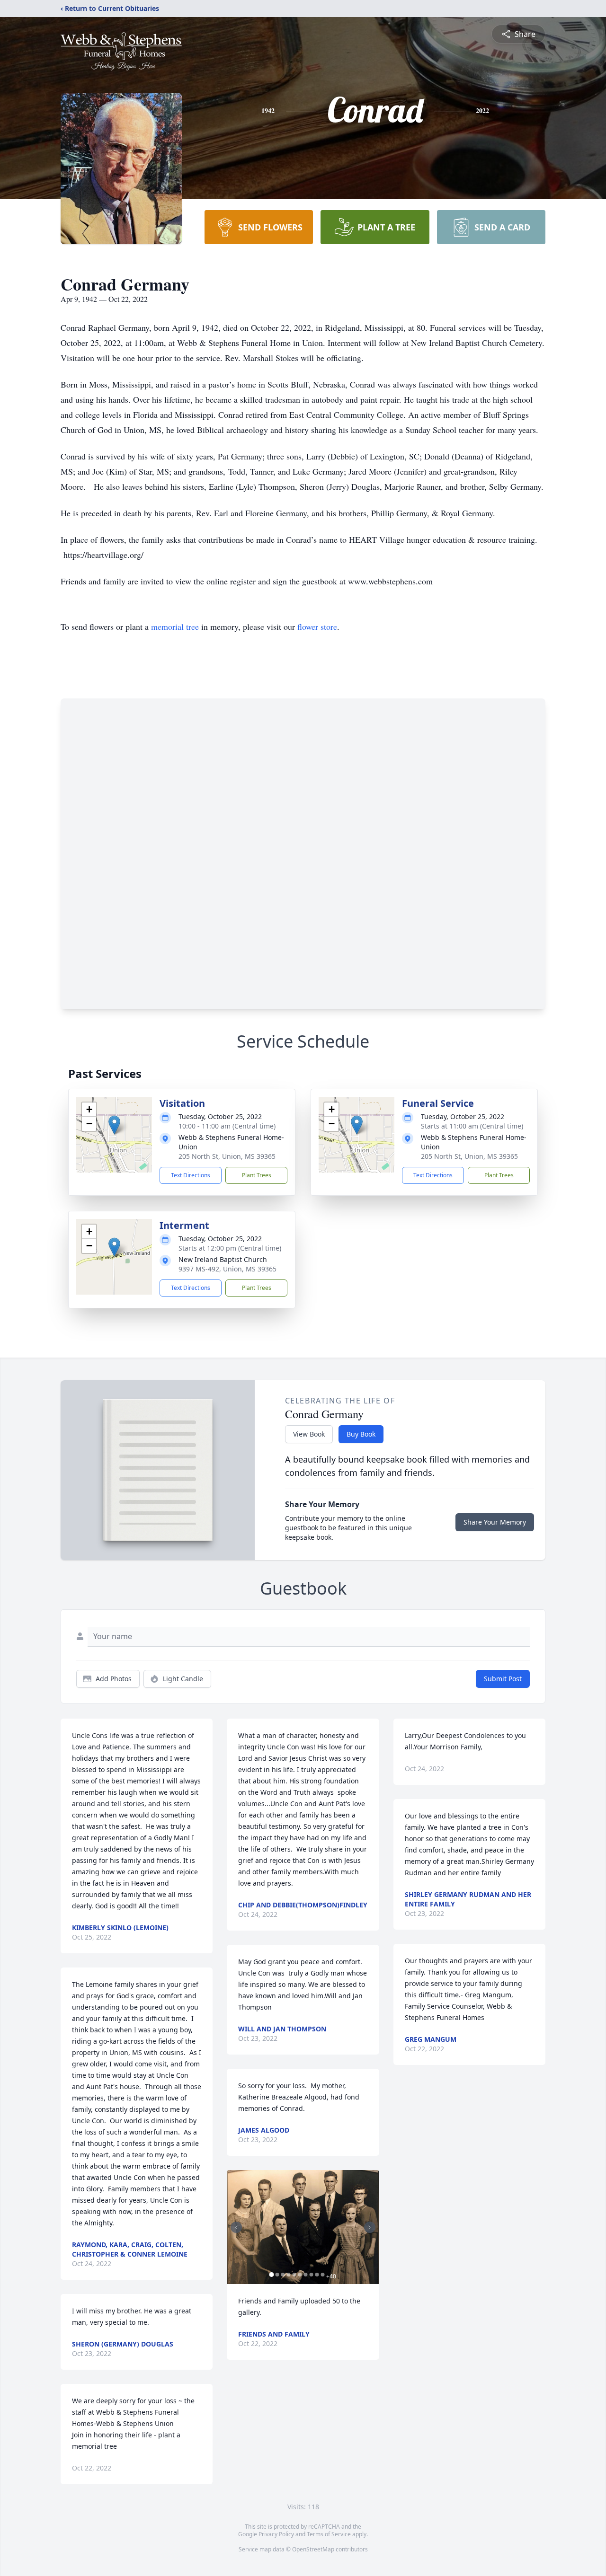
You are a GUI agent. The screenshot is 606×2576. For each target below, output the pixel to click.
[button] (114, 1125)
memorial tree (175, 626)
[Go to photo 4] (288, 2275)
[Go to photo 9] (317, 2275)
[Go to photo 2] (277, 2275)
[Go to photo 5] (294, 2275)
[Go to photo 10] (322, 2275)
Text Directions (191, 1175)
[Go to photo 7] (305, 2275)
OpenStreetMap (313, 2549)
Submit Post (503, 1679)
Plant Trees (257, 1175)
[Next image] (370, 2227)
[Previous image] (236, 2227)
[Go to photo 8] (311, 2275)
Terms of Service (329, 2534)
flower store (317, 626)
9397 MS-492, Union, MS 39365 (227, 1269)
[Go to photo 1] (271, 2275)
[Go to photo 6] (300, 2275)
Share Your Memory (495, 1522)
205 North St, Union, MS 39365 (227, 1156)
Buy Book (361, 1434)
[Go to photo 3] (283, 2275)
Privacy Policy (276, 2534)
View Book (309, 1434)
